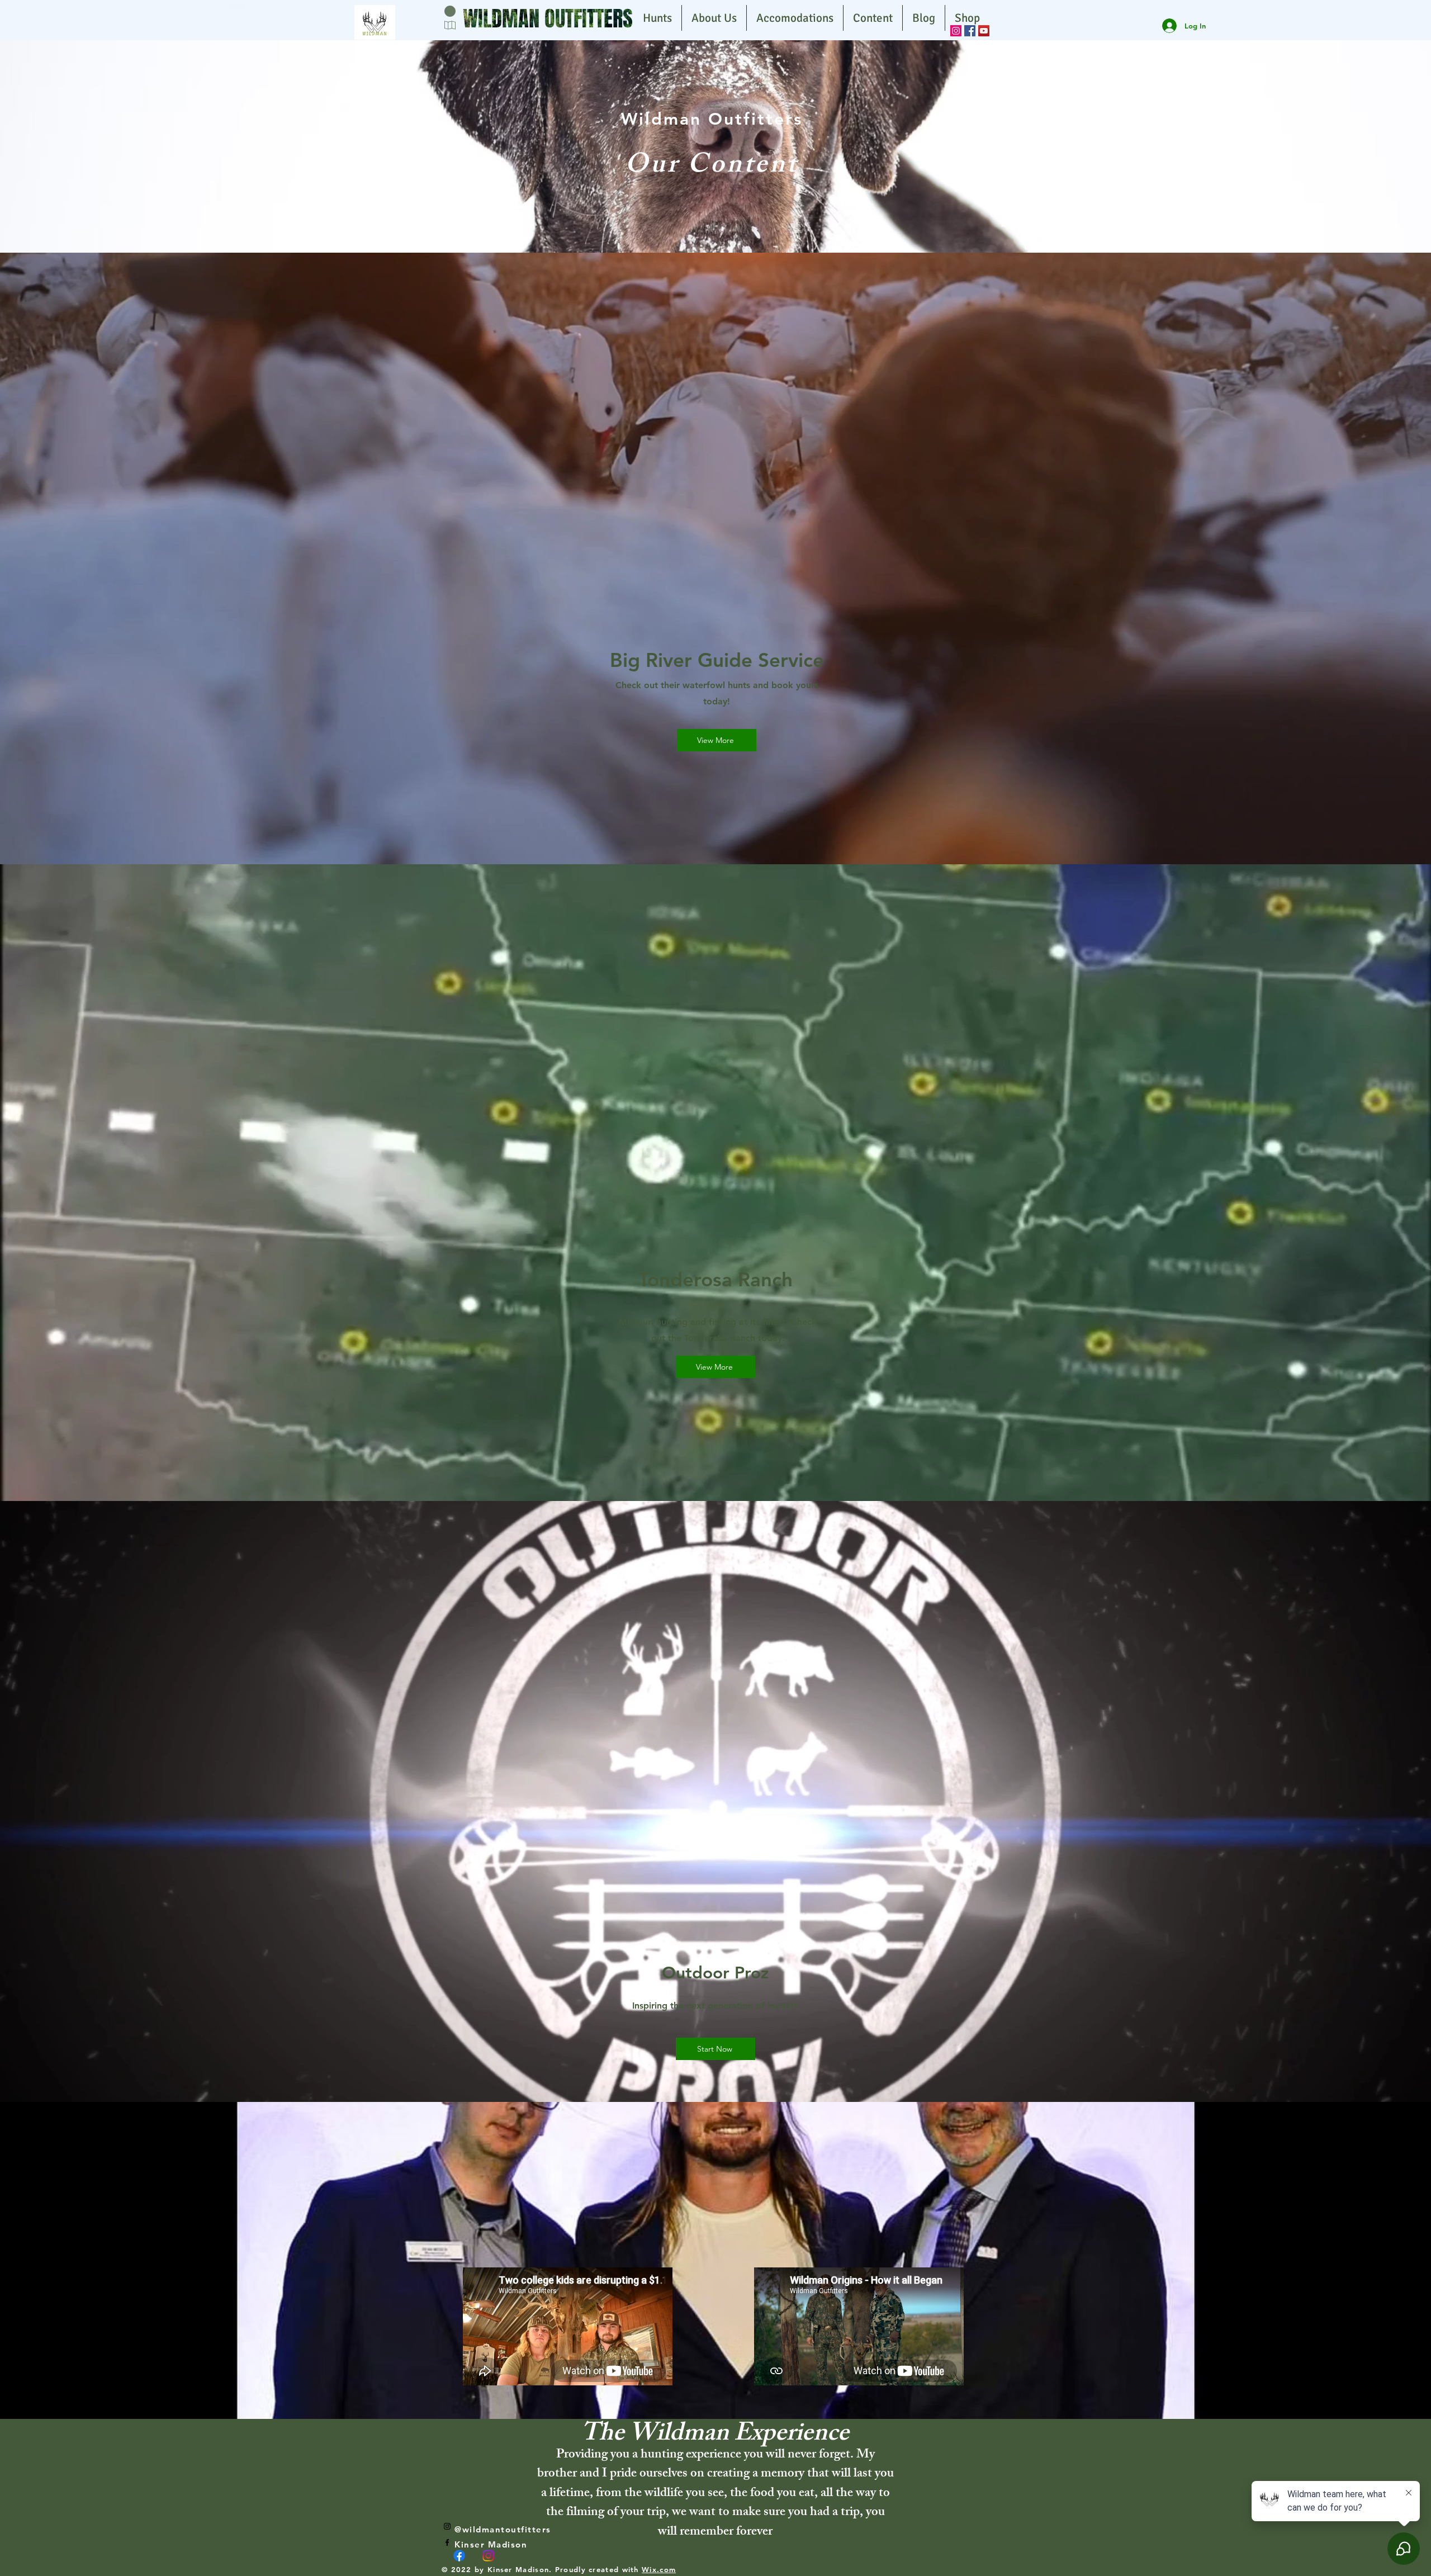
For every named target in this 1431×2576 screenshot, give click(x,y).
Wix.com (659, 2569)
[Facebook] (970, 31)
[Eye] (375, 22)
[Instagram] (956, 31)
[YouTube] (984, 31)
